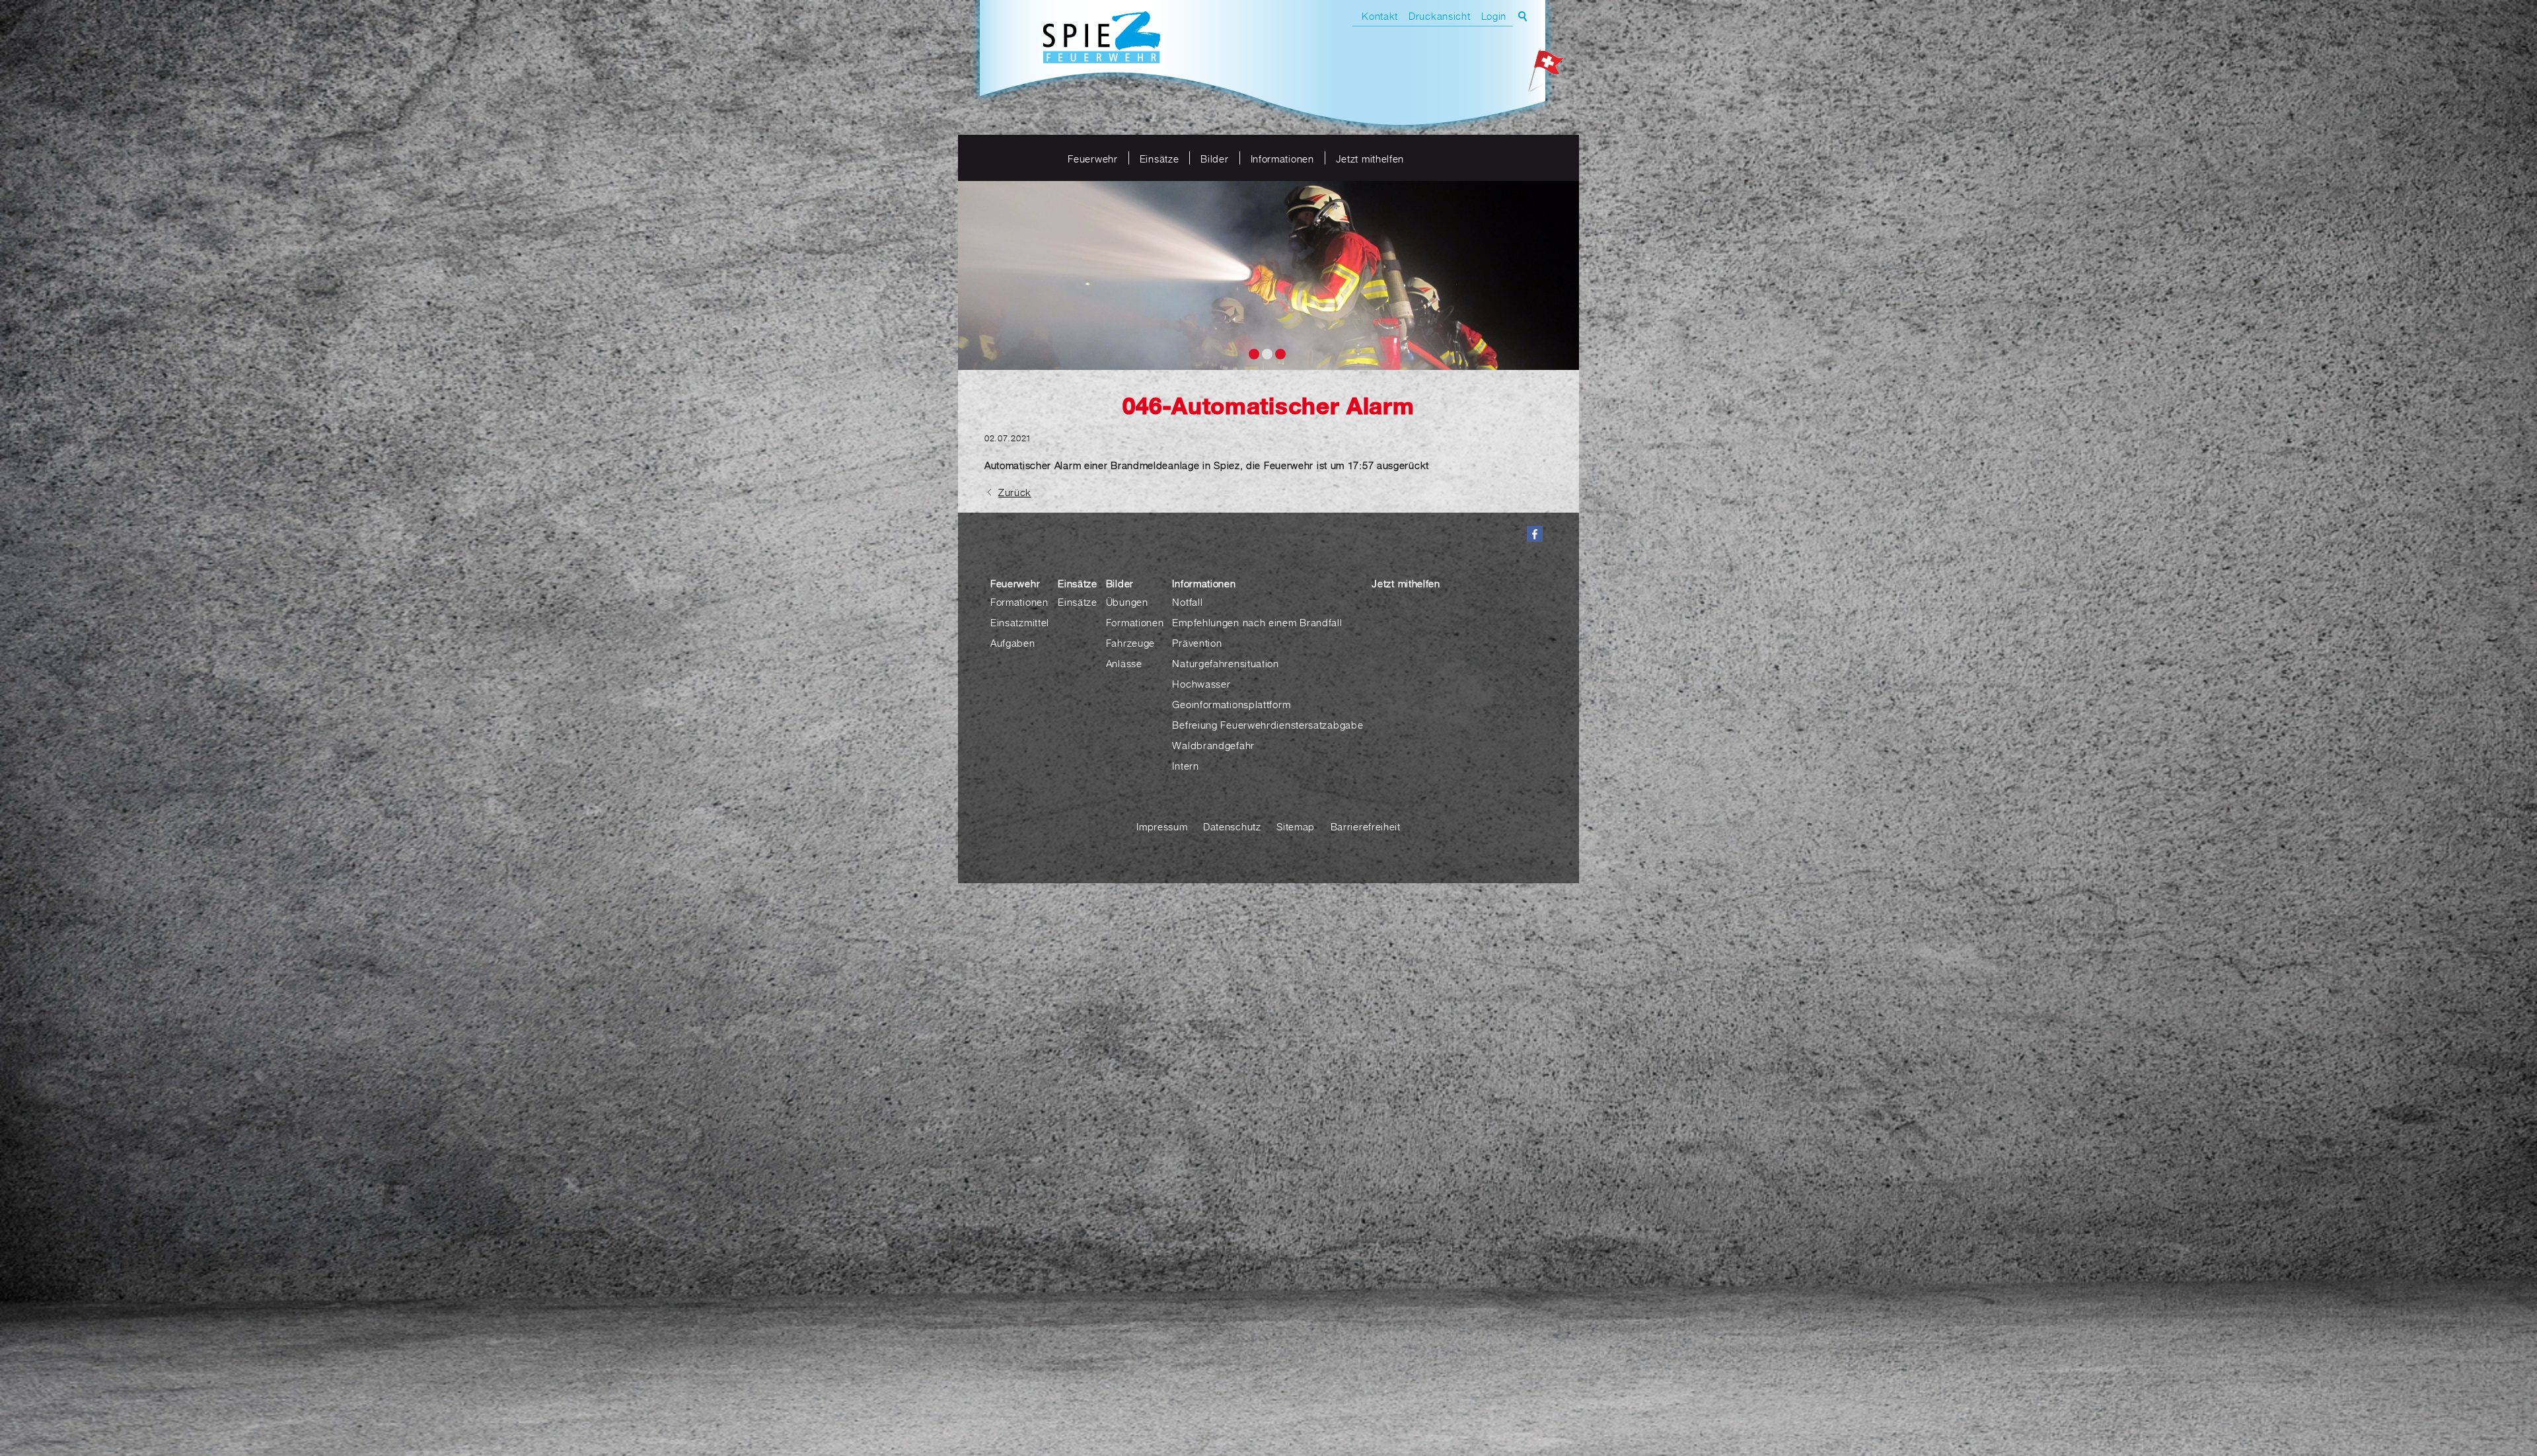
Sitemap (1296, 826)
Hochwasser (1201, 684)
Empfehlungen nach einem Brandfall (1257, 622)
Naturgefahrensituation (1225, 663)
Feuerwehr (1092, 159)
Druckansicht (1439, 16)
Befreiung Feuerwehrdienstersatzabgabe (1268, 725)
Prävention (1197, 643)
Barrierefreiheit (1366, 826)
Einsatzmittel (1020, 622)
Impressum (1162, 826)
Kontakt (1380, 16)
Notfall (1187, 602)
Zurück (1015, 492)
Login (1494, 16)
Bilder (1214, 159)
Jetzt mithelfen (1370, 159)
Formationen (1019, 602)
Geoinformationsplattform (1231, 704)
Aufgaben (1013, 643)
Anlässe (1124, 663)
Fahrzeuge (1130, 643)
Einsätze (1159, 159)
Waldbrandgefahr (1213, 745)
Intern (1185, 766)
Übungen (1127, 602)
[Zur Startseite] (1102, 39)
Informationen (1282, 159)
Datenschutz (1232, 826)
